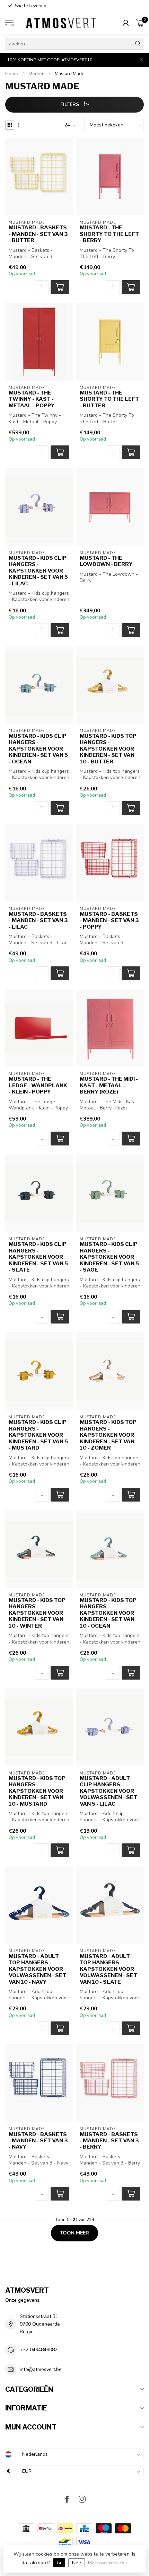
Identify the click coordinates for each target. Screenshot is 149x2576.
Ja (59, 2563)
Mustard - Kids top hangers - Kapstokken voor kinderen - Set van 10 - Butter (108, 749)
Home (12, 74)
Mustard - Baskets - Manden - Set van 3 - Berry (109, 2141)
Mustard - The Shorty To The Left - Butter (109, 399)
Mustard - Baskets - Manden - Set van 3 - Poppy (109, 920)
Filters (70, 104)
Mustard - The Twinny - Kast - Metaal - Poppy (32, 399)
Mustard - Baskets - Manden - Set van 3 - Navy (38, 2141)
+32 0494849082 (39, 2350)
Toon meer (74, 2233)
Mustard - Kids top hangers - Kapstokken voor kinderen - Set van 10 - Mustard (37, 1791)
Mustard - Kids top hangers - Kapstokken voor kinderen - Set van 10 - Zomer (108, 1435)
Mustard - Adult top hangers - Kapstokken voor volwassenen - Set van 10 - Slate (108, 1969)
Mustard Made (70, 74)
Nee (77, 2563)
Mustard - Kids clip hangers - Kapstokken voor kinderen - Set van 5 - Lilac (38, 571)
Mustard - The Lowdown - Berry (106, 561)
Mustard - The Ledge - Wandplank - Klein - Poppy (38, 1085)
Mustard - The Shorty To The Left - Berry (109, 234)
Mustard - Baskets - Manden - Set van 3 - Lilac (38, 920)
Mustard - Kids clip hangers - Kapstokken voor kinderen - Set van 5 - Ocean (38, 749)
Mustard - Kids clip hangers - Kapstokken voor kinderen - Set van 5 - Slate (38, 1257)
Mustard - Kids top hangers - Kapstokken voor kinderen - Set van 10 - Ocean (108, 1613)
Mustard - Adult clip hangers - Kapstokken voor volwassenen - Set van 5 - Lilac (108, 1791)
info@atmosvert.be (41, 2369)
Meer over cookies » (108, 2563)
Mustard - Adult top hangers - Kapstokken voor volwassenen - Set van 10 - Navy (37, 1969)
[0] (140, 23)
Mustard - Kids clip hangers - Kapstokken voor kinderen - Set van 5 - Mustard (38, 1435)
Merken (36, 74)
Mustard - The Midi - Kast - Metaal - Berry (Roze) (109, 1085)
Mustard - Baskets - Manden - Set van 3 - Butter (38, 234)
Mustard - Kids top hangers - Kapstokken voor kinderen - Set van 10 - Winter (37, 1613)
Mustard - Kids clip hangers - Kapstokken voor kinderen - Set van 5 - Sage (109, 1257)
